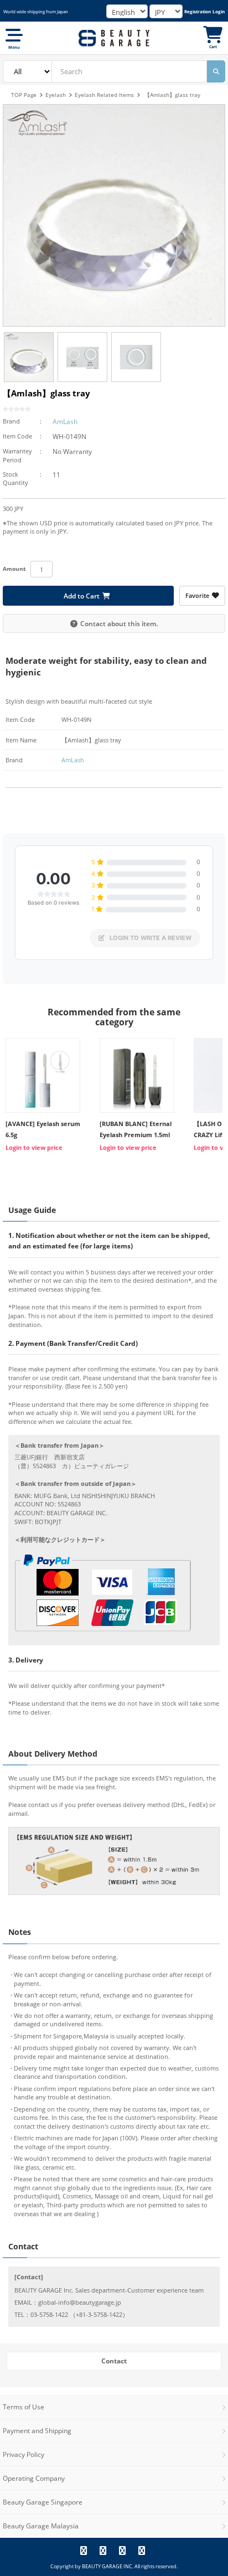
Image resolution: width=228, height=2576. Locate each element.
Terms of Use (24, 2407)
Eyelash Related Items (104, 95)
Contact (114, 2361)
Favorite (197, 595)
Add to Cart (82, 596)
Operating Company (34, 2478)
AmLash (65, 422)
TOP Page (24, 95)
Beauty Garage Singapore (43, 2502)
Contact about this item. (119, 623)
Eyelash (56, 95)
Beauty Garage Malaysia (41, 2526)
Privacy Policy (24, 2454)
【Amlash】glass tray (172, 95)
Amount (14, 569)
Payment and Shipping (37, 2431)
